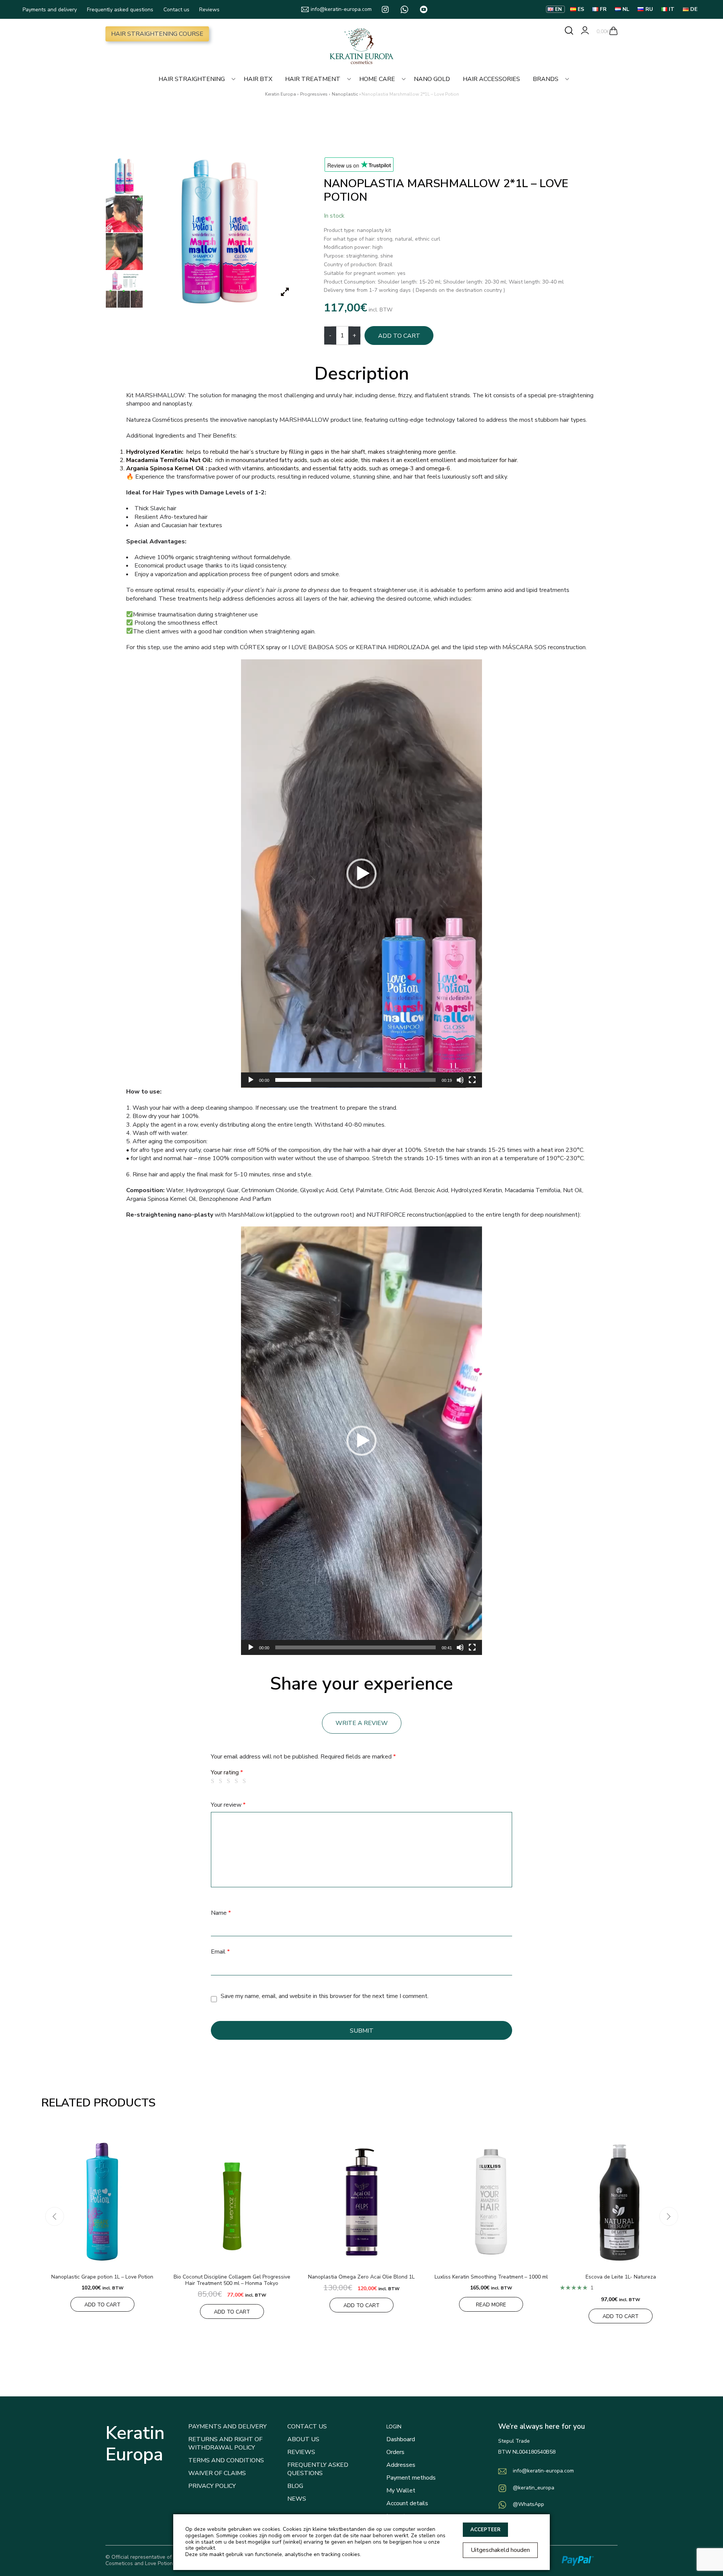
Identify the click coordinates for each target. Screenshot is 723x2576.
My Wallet (401, 2491)
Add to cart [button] (102, 2305)
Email (220, 1952)
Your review (228, 1805)
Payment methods (411, 2478)
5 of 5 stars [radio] (246, 1781)
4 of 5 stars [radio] (238, 1781)
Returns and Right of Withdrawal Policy (225, 2443)
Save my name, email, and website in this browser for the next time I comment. (325, 1996)
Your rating (227, 1772)
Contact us (176, 10)
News (297, 2499)
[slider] (355, 1080)
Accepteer (485, 2530)
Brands (546, 79)
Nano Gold (432, 79)
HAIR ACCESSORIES (491, 79)
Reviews (209, 10)
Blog (295, 2486)
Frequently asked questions (120, 10)
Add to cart (399, 336)
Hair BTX (258, 79)
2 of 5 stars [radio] (222, 1781)
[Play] (251, 1080)
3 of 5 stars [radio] (230, 1781)
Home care (377, 79)
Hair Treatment (313, 79)
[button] (361, 874)
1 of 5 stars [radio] (214, 1781)
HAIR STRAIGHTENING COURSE (157, 34)
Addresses (401, 2465)
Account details (407, 2503)
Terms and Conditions (226, 2460)
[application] (361, 874)
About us (303, 2439)
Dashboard (401, 2439)
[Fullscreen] (472, 1080)
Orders (395, 2452)
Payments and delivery (50, 10)
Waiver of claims (217, 2473)
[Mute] (460, 1080)
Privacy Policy (212, 2486)
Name (221, 1913)
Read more (491, 2305)
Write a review (362, 1723)
